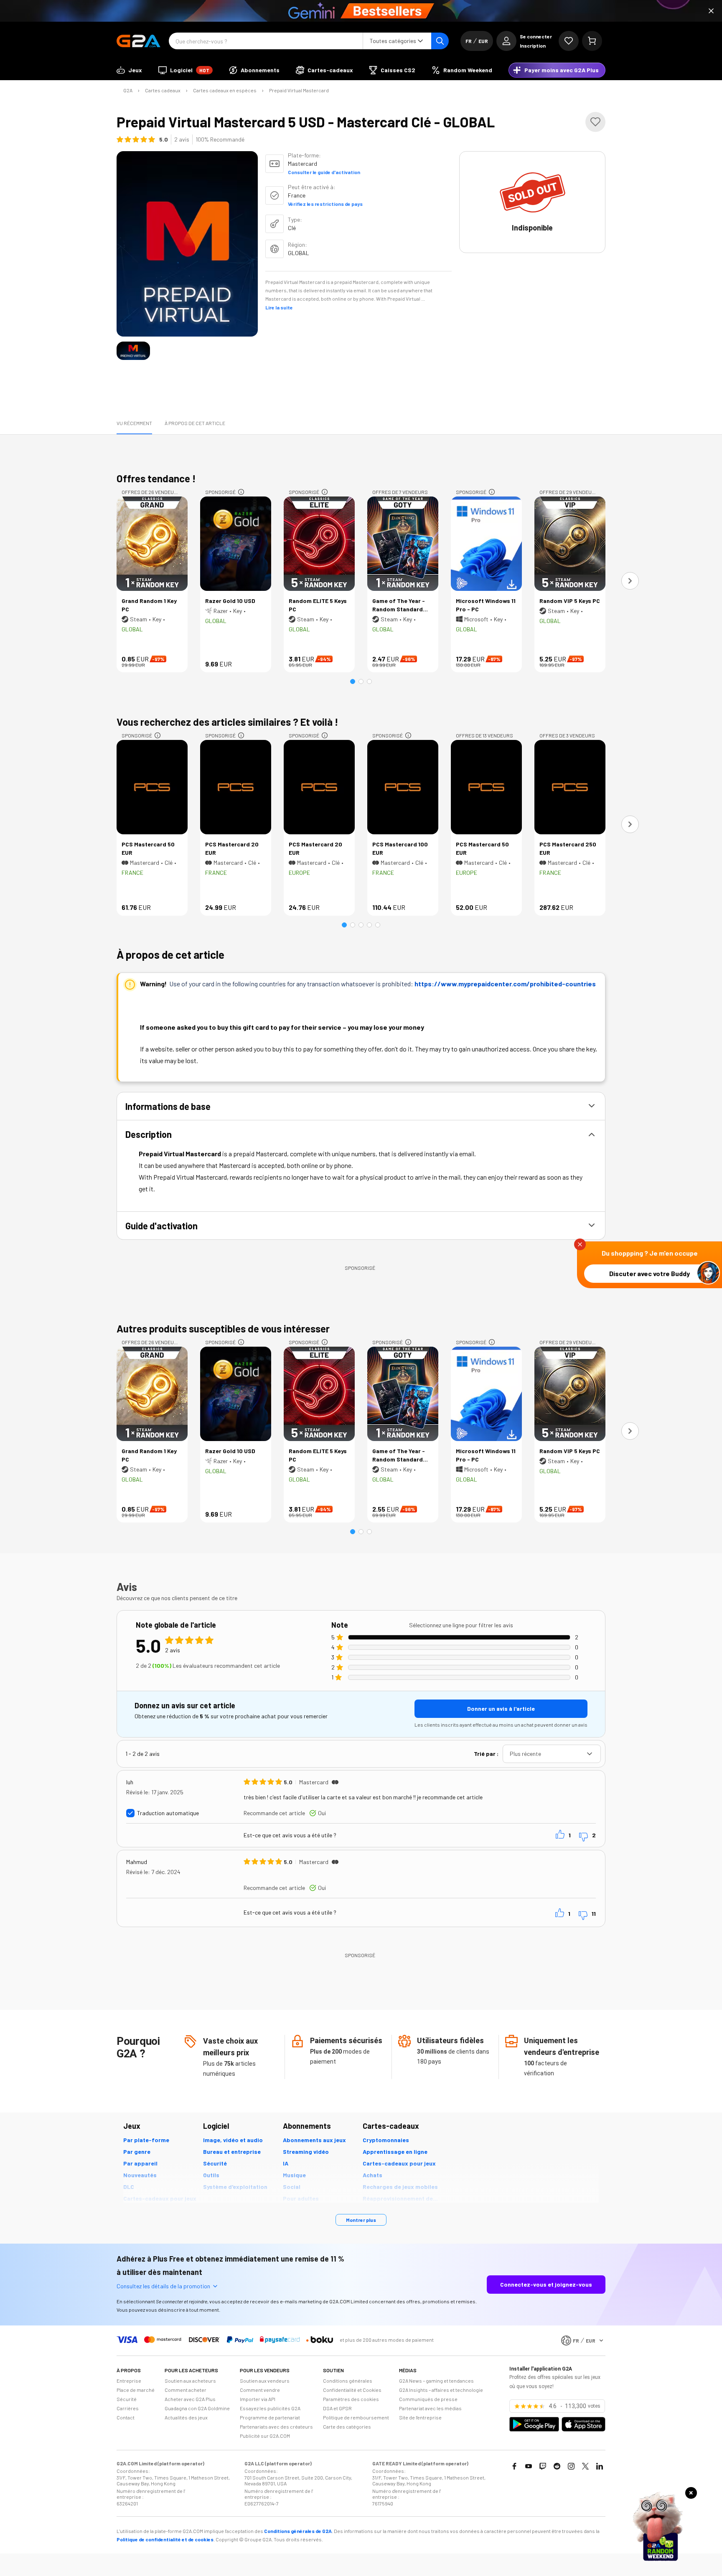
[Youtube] (529, 2466)
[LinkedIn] (600, 2466)
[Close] (711, 11)
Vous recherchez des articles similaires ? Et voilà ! (228, 722)
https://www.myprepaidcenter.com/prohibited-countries (505, 984)
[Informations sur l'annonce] (241, 492)
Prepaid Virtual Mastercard (299, 90)
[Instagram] (571, 2466)
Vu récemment (134, 423)
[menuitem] (129, 70)
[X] (585, 2466)
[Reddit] (557, 2466)
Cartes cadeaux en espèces (225, 90)
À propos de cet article (195, 423)
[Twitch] (543, 2466)
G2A (128, 90)
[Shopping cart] (592, 41)
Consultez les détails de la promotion (163, 2286)
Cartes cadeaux (163, 90)
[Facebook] (514, 2466)
